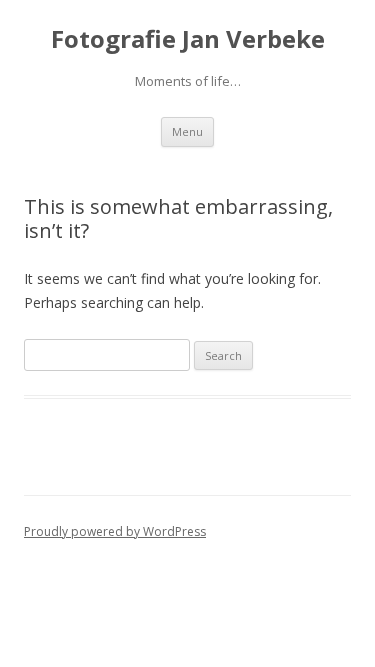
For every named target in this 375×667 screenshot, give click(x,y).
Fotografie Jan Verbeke (188, 39)
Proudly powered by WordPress (115, 531)
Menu (187, 131)
